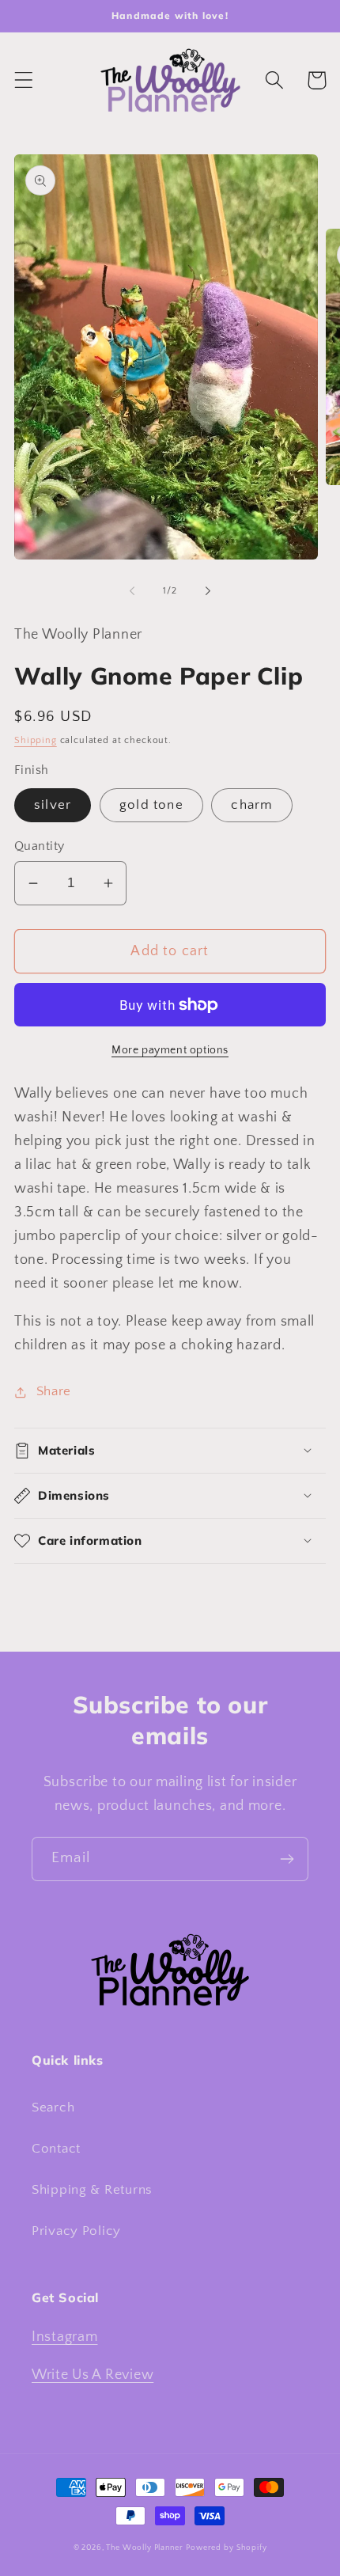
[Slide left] (132, 591)
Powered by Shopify (226, 2548)
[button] (24, 80)
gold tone (151, 805)
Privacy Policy (76, 2231)
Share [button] (54, 1391)
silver (53, 805)
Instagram (64, 2337)
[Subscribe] (287, 1859)
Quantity (40, 846)
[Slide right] (208, 591)
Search (53, 2107)
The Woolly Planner (144, 2548)
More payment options (170, 1050)
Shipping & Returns (92, 2190)
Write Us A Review (93, 2375)
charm (252, 805)
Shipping (36, 740)
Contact (56, 2149)
